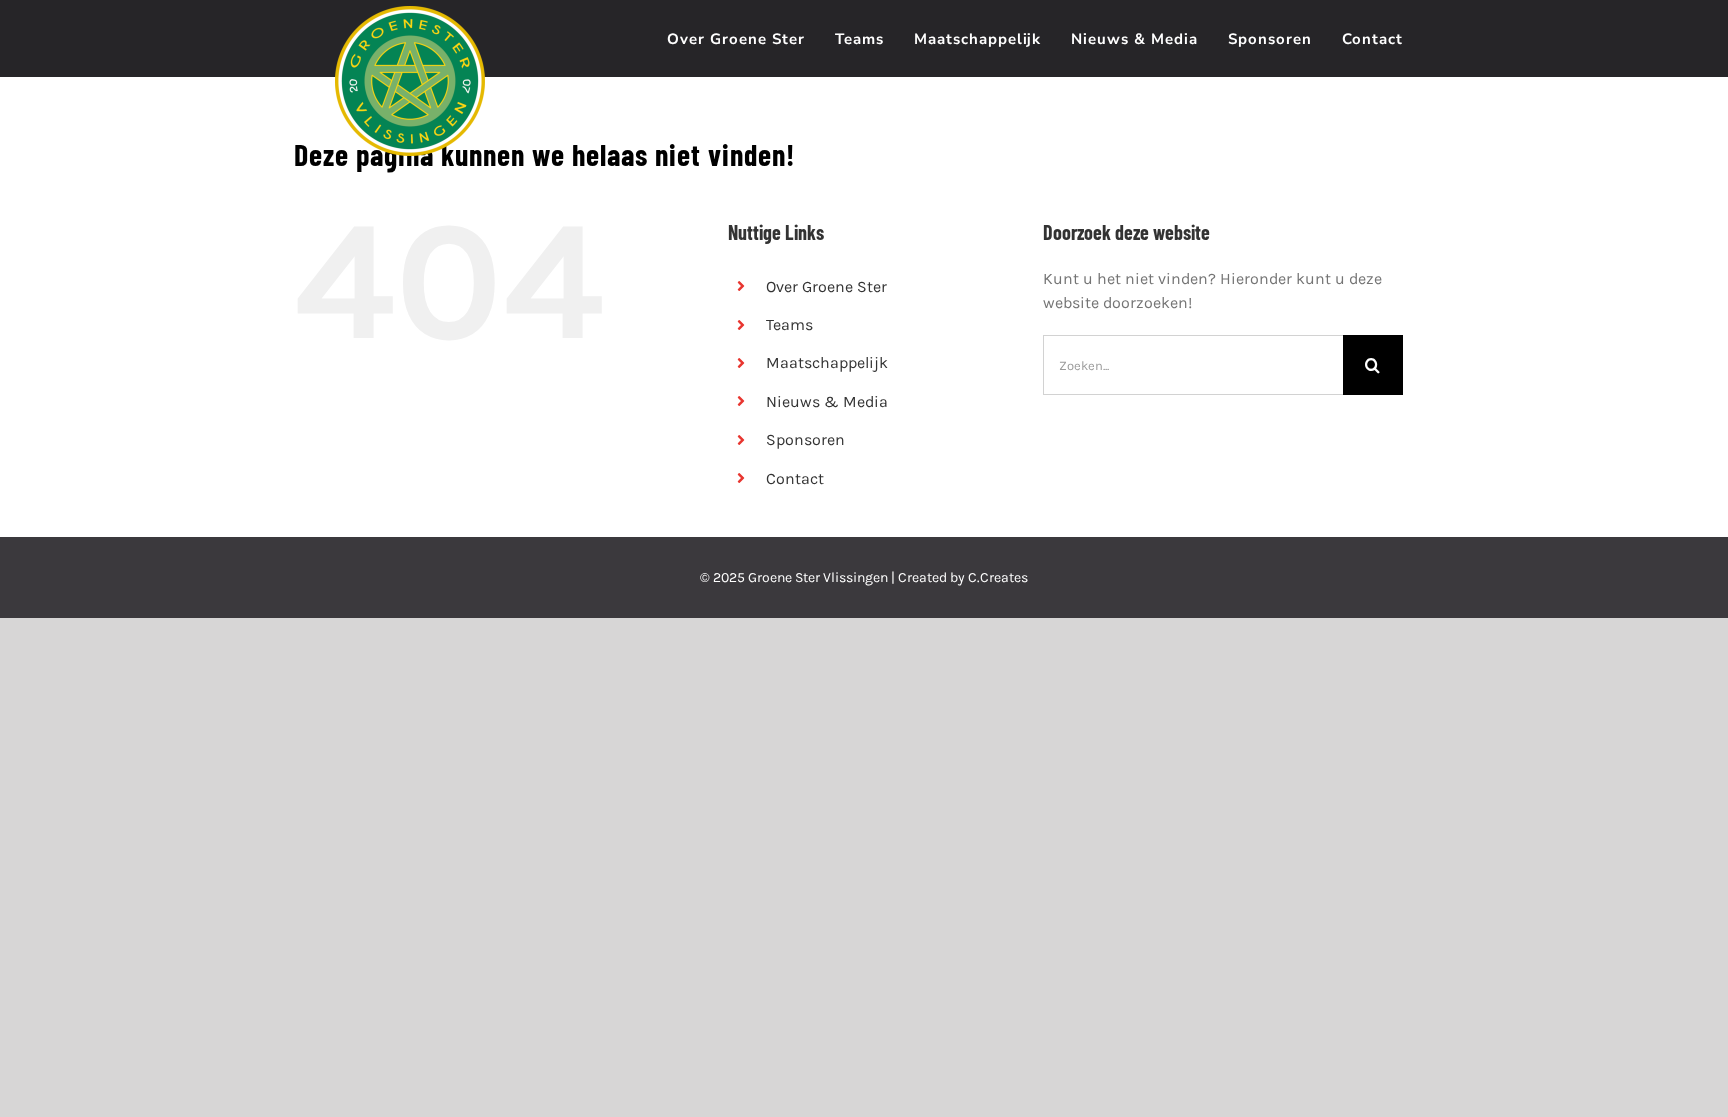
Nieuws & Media (827, 401)
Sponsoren (805, 439)
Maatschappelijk (827, 362)
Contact (795, 478)
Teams (789, 324)
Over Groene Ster (826, 286)
